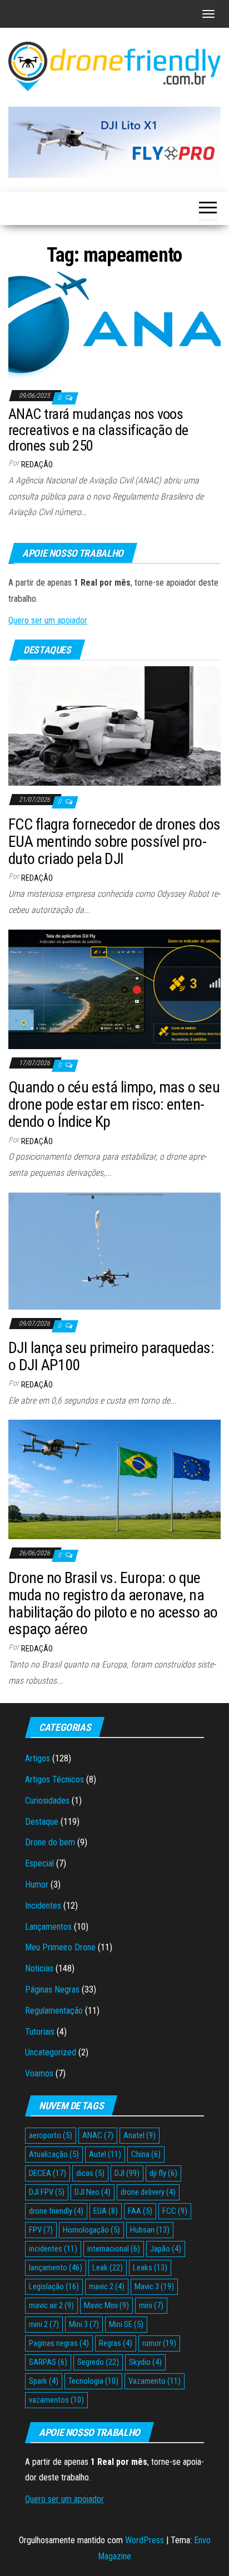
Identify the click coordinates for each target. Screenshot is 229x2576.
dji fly (163, 2173)
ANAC (98, 2135)
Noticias (39, 1968)
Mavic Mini (106, 2305)
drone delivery (148, 2192)
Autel (105, 2154)
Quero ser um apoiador (48, 620)
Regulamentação (54, 2011)
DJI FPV (47, 2192)
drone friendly (56, 2211)
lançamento (56, 2268)
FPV (41, 2230)
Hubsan (150, 2230)
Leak (108, 2268)
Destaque (42, 1822)
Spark (44, 2381)
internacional (114, 2249)
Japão (166, 2249)
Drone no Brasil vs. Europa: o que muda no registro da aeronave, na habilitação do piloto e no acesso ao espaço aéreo (113, 1603)
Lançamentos (48, 1927)
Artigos (38, 1758)
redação (37, 465)
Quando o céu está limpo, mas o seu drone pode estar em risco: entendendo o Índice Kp (114, 1104)
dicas (90, 2173)
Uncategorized (51, 2052)
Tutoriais (40, 2032)
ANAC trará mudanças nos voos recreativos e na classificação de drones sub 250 (98, 430)
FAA (140, 2211)
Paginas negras (59, 2343)
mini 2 (44, 2324)
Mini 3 (84, 2324)
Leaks (150, 2268)
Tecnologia (93, 2381)
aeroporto (51, 2135)
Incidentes (43, 1906)
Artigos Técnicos (54, 1779)
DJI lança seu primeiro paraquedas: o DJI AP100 (111, 1356)
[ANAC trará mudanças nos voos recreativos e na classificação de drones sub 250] (114, 326)
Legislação (54, 2287)
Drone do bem (50, 1842)
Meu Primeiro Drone (60, 1947)
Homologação (91, 2230)
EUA (106, 2211)
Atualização (54, 2154)
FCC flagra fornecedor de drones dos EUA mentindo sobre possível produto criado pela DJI (114, 842)
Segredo (98, 2362)
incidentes (53, 2249)
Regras (116, 2343)
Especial (39, 1863)
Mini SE (126, 2324)
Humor (37, 1884)
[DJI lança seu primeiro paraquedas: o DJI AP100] (114, 1250)
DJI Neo (93, 2192)
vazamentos (56, 2400)
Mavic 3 (154, 2287)
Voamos (39, 2073)
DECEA (48, 2173)
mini (151, 2305)
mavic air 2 (51, 2305)
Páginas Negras (52, 1990)
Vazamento (155, 2381)
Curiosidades (47, 1801)
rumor (159, 2343)
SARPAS (48, 2362)
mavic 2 (107, 2287)
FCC (175, 2211)
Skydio (145, 2362)
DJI (127, 2173)
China (146, 2154)
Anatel (140, 2135)
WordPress (145, 2540)
